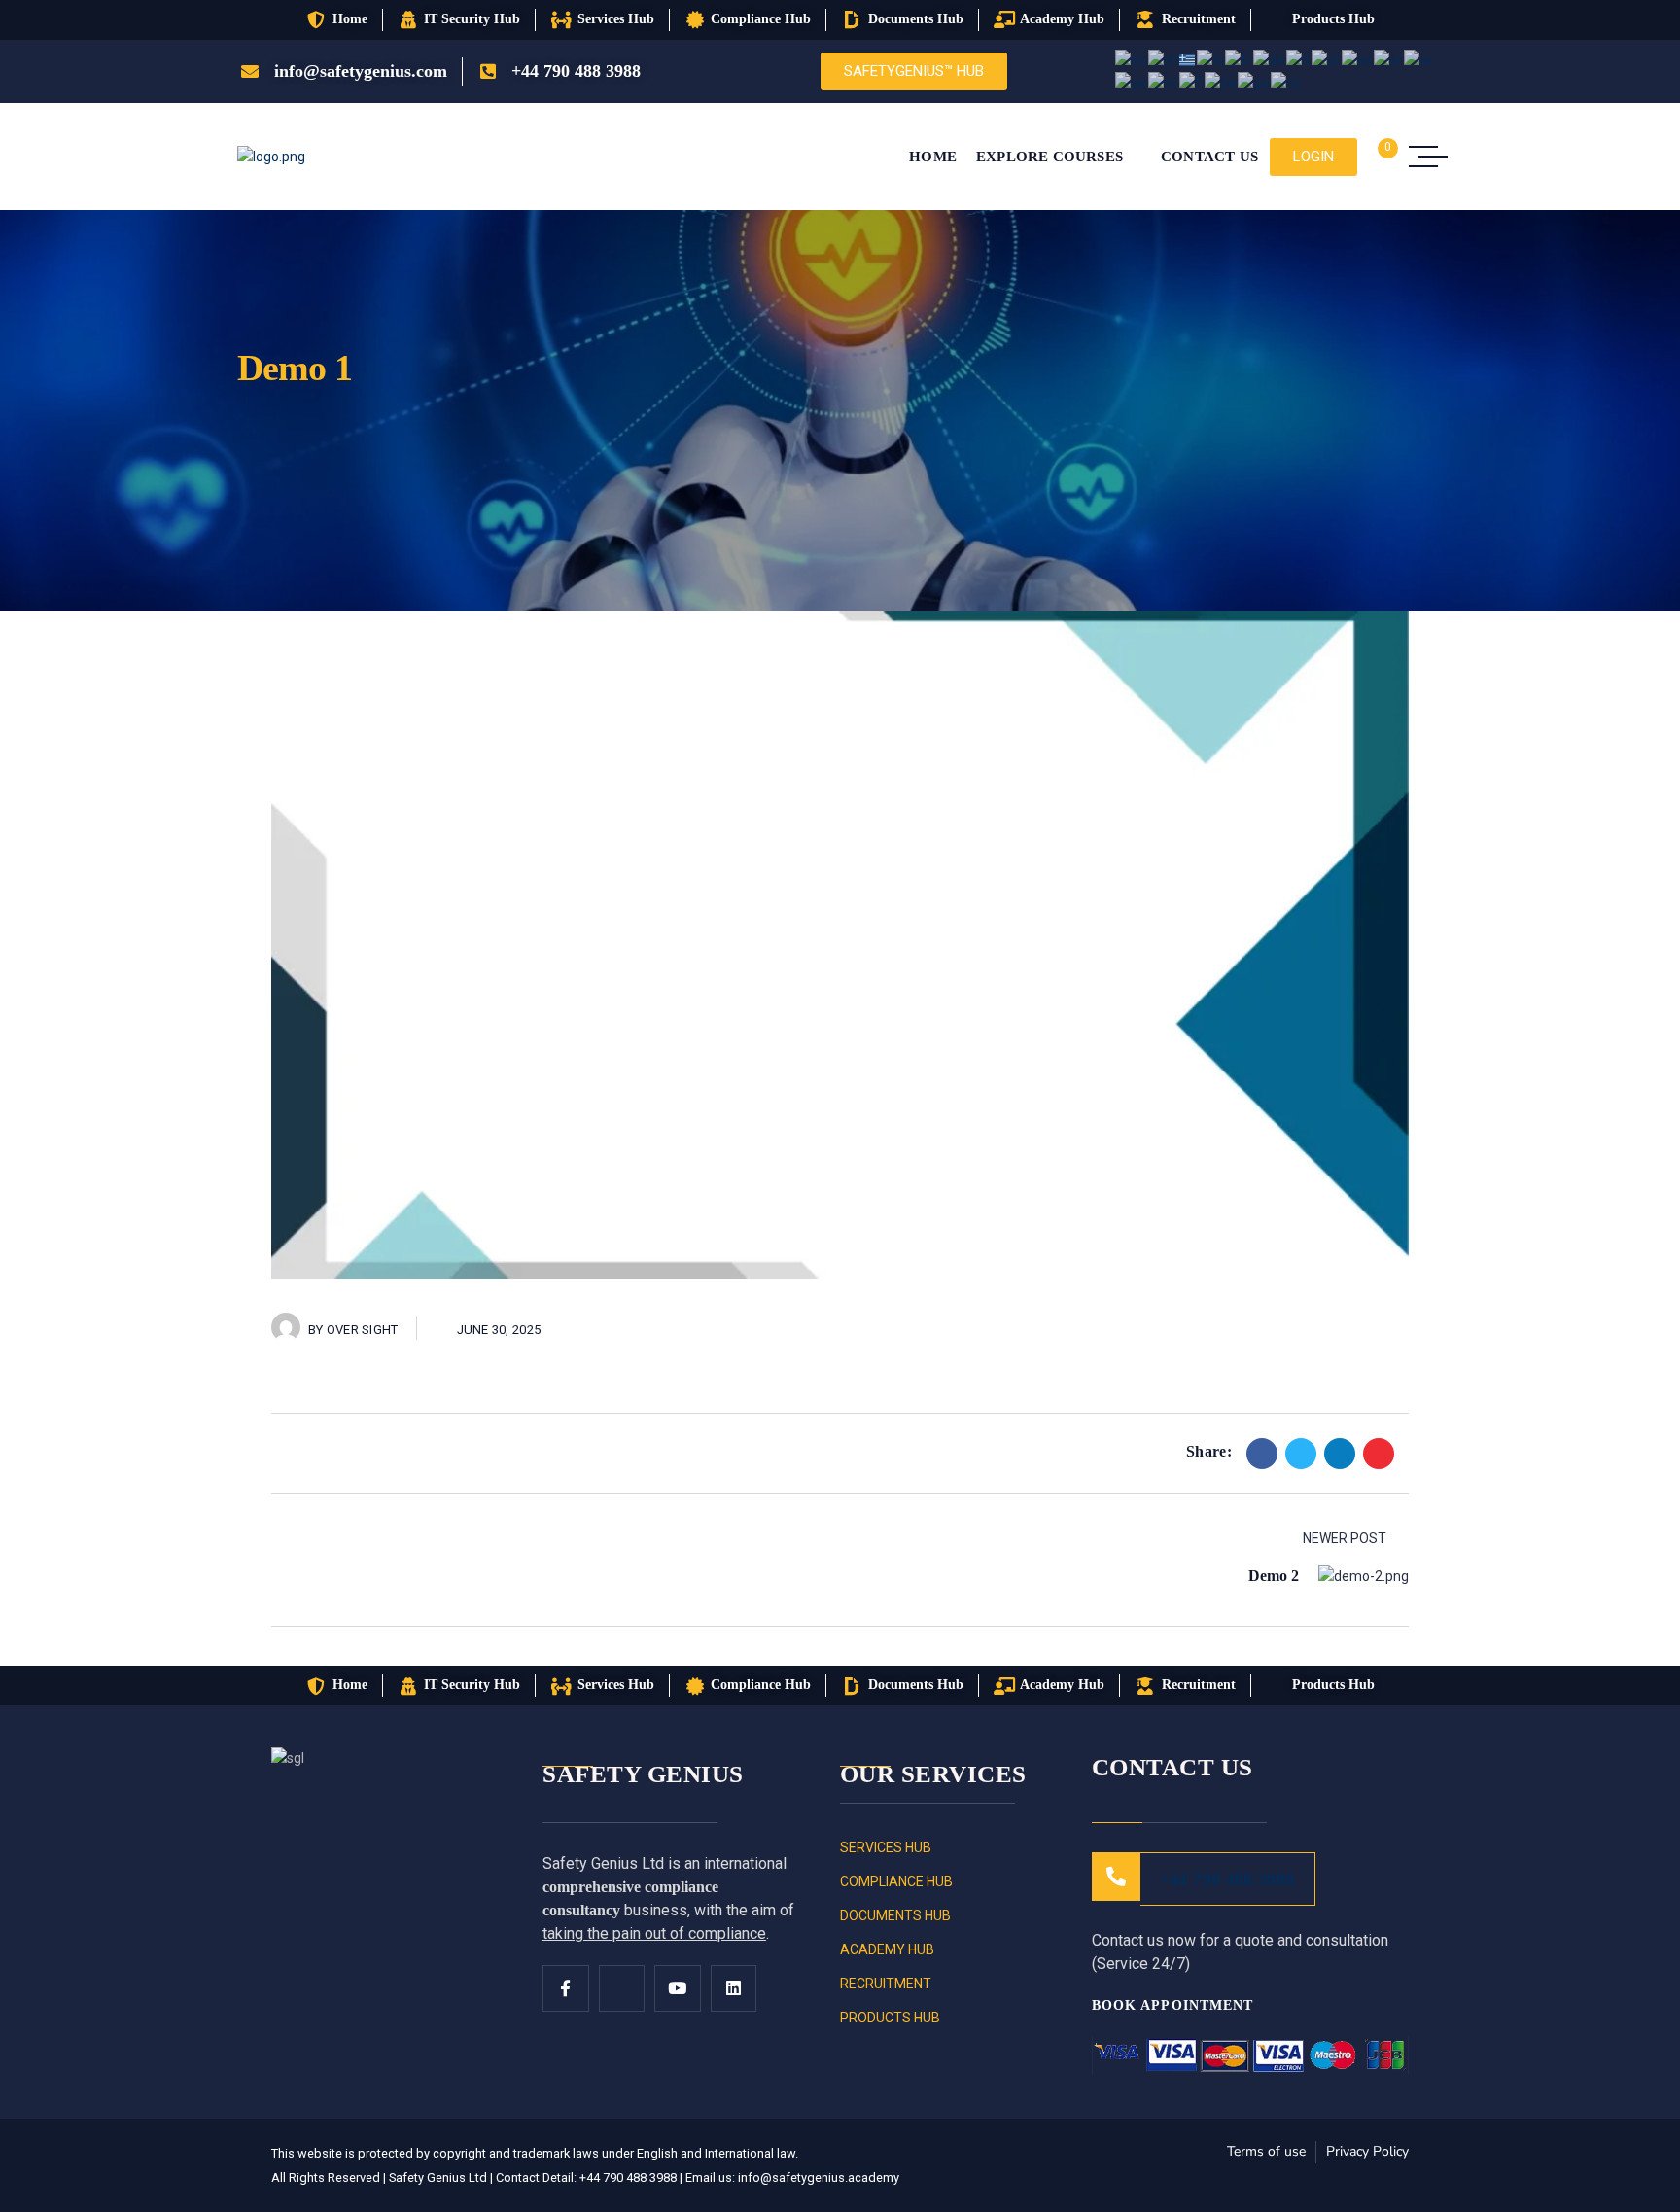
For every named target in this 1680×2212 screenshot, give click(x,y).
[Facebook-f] (566, 1988)
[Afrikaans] (1164, 59)
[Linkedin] (1340, 1454)
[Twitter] (1301, 1454)
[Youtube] (678, 1988)
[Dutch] (1211, 59)
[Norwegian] (1287, 82)
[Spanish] (1358, 59)
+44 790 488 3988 (1227, 1879)
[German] (1270, 59)
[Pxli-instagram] (622, 1988)
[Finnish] (1192, 82)
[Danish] (1221, 82)
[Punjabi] (1132, 82)
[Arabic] (1389, 59)
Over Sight (363, 1330)
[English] (1132, 59)
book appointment (1175, 2005)
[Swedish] (1164, 82)
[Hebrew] (1419, 59)
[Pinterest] (1379, 1454)
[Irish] (1254, 82)
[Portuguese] (1327, 59)
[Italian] (1299, 59)
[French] (1239, 59)
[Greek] (1188, 59)
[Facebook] (1262, 1454)
